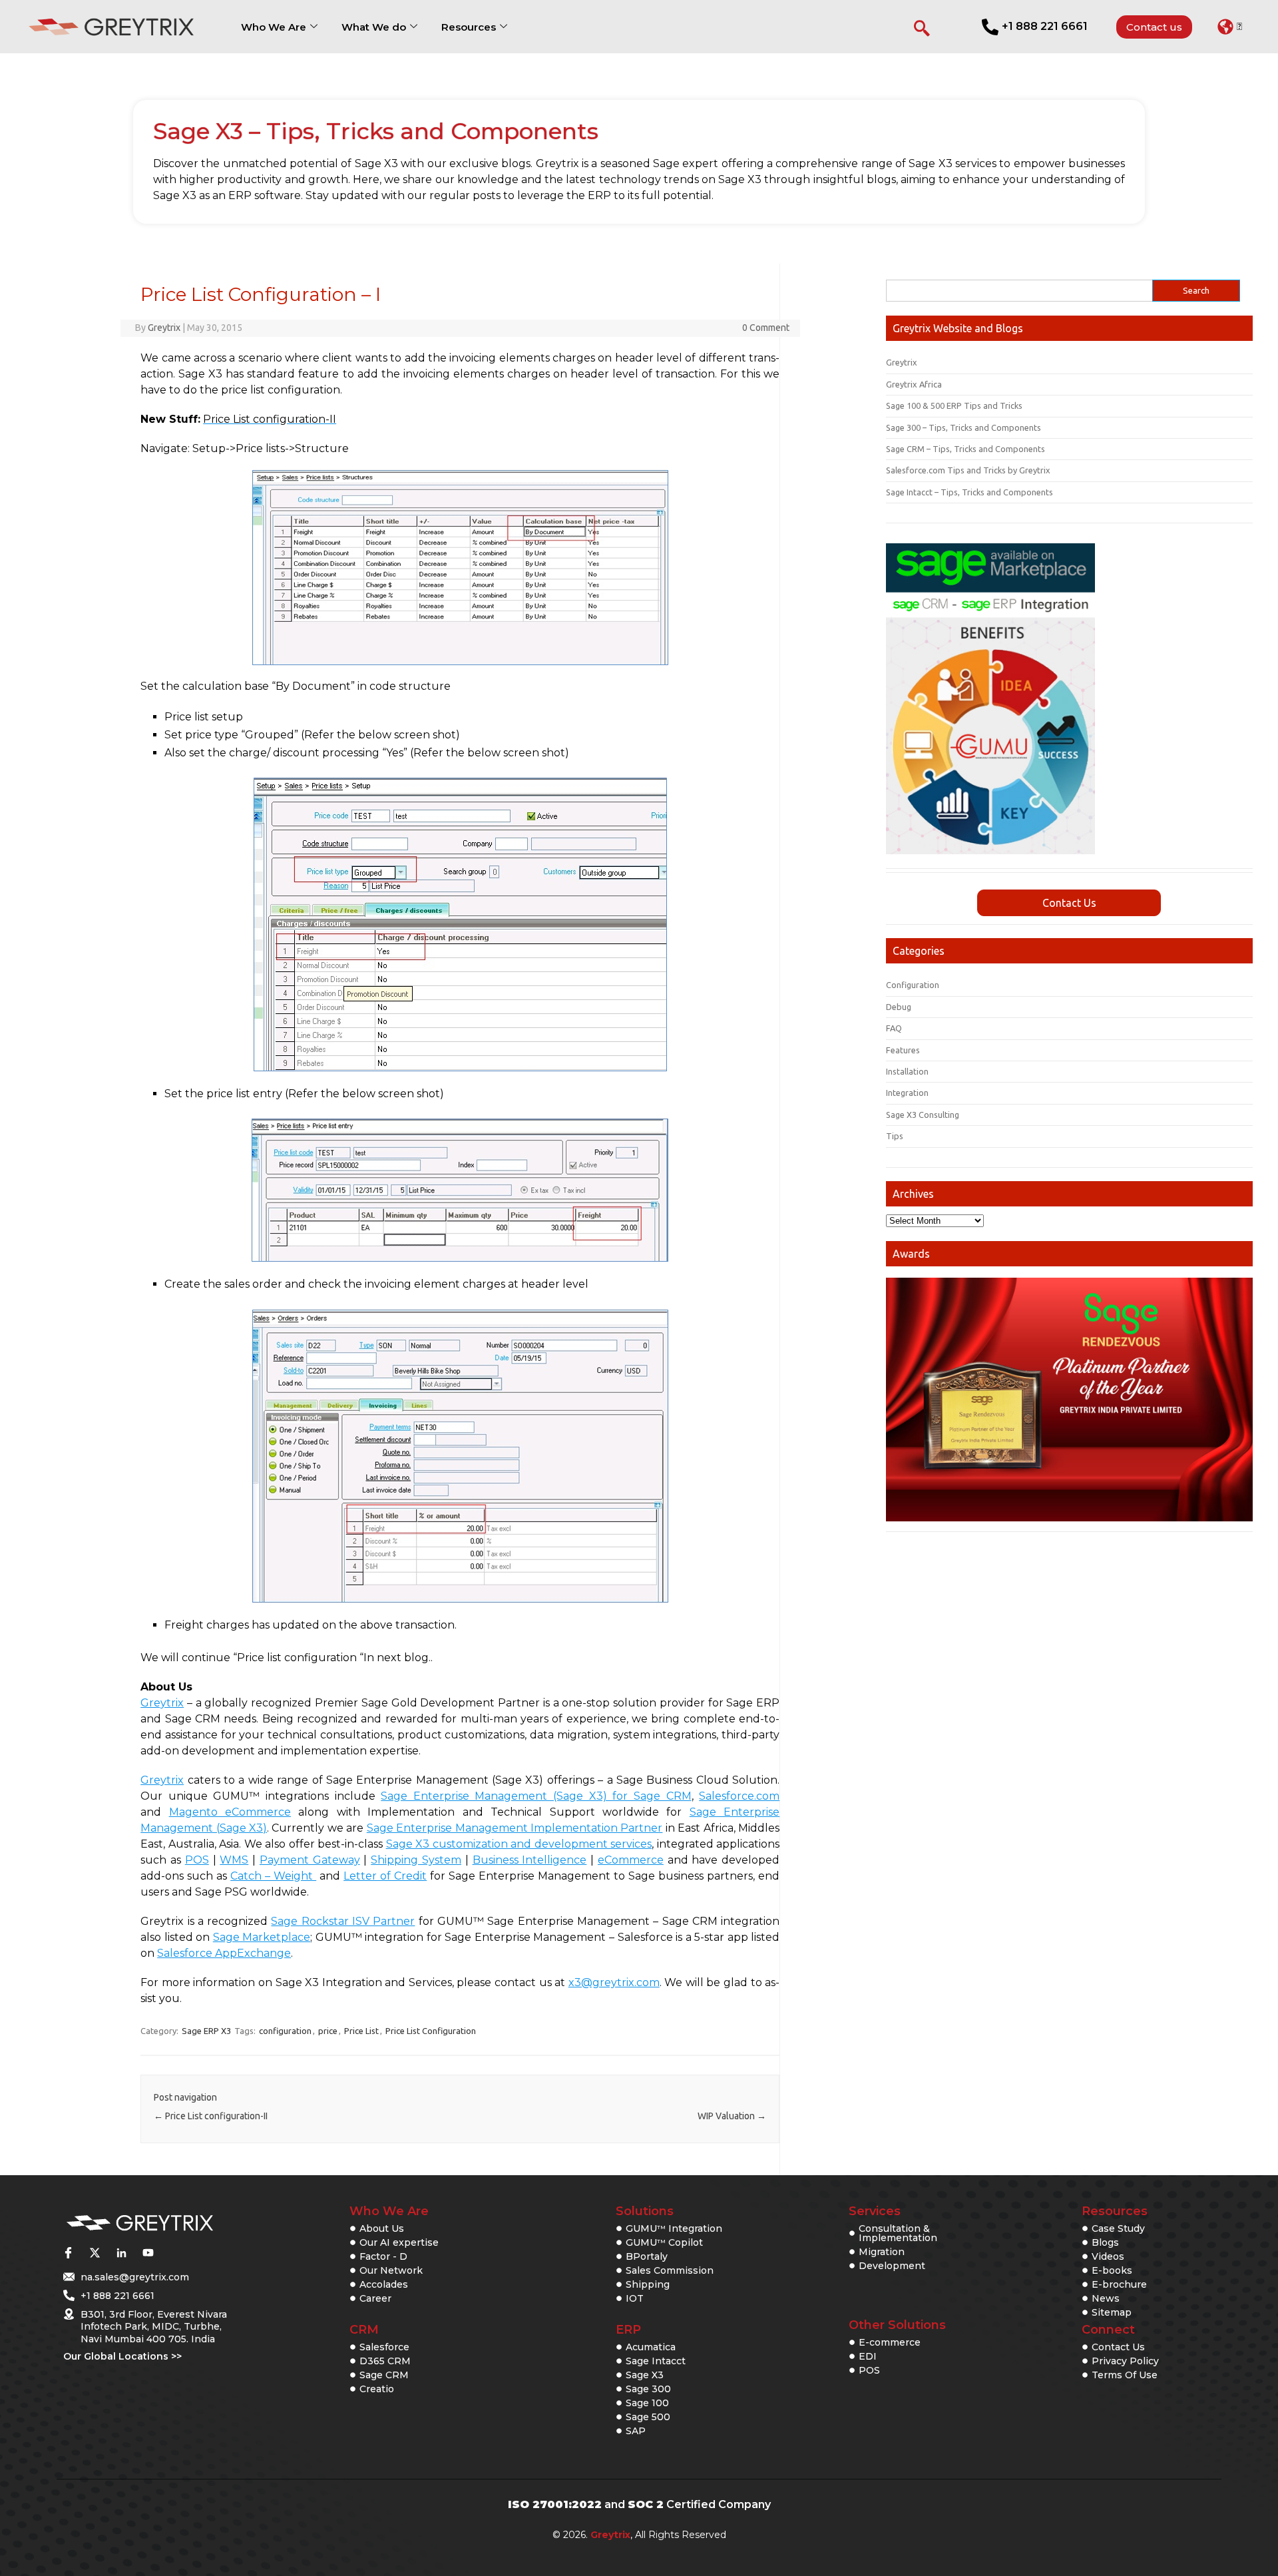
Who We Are (274, 27)
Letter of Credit (385, 1876)
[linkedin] (121, 2253)
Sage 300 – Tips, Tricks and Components (963, 427)
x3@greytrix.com (614, 1982)
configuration (285, 2031)
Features (903, 1050)
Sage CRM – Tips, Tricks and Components (965, 449)
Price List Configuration (431, 2031)
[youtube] (148, 2253)
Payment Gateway (310, 1860)
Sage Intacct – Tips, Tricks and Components (969, 492)
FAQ (894, 1028)
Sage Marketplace (262, 1937)
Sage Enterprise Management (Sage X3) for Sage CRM (536, 1796)
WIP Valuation (732, 2116)
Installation (907, 1071)
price (328, 2031)
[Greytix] (140, 2223)
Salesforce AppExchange (224, 1953)
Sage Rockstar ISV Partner (343, 1921)
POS (197, 1860)
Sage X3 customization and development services (519, 1844)
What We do (374, 27)
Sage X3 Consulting (923, 1115)
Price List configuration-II (211, 2116)
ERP (628, 2330)
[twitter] (95, 2253)
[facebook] (68, 2253)
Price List (361, 2031)
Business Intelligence (530, 1860)
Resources (469, 27)
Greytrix (164, 328)
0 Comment (766, 328)
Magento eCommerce (230, 1812)
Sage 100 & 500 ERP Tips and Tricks (954, 405)
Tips (895, 1136)
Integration (907, 1093)
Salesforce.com (739, 1796)
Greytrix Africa (914, 384)
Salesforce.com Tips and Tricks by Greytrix (968, 470)
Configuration (913, 985)
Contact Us (1069, 903)
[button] (1230, 27)
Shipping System (416, 1860)
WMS (234, 1860)
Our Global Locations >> (122, 2356)
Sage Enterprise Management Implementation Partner (515, 1828)
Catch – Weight (273, 1876)
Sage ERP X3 (206, 2031)
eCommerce (631, 1860)
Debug (899, 1007)
